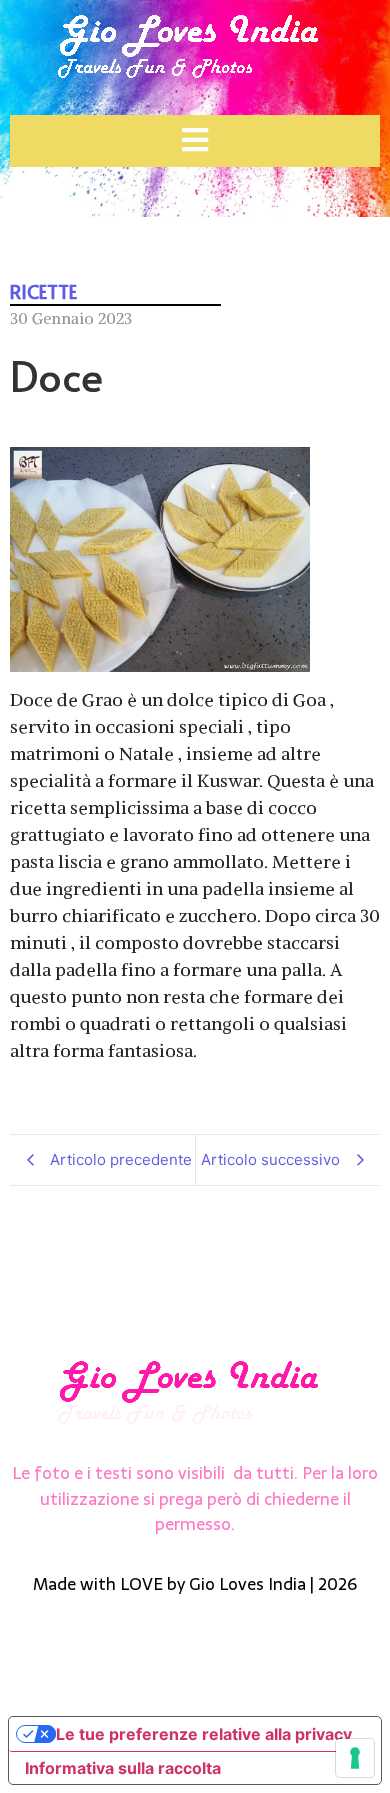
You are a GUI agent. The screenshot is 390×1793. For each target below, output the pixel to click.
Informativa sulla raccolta (123, 1768)
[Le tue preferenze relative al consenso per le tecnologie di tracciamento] (355, 1758)
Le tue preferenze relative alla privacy (204, 1734)
